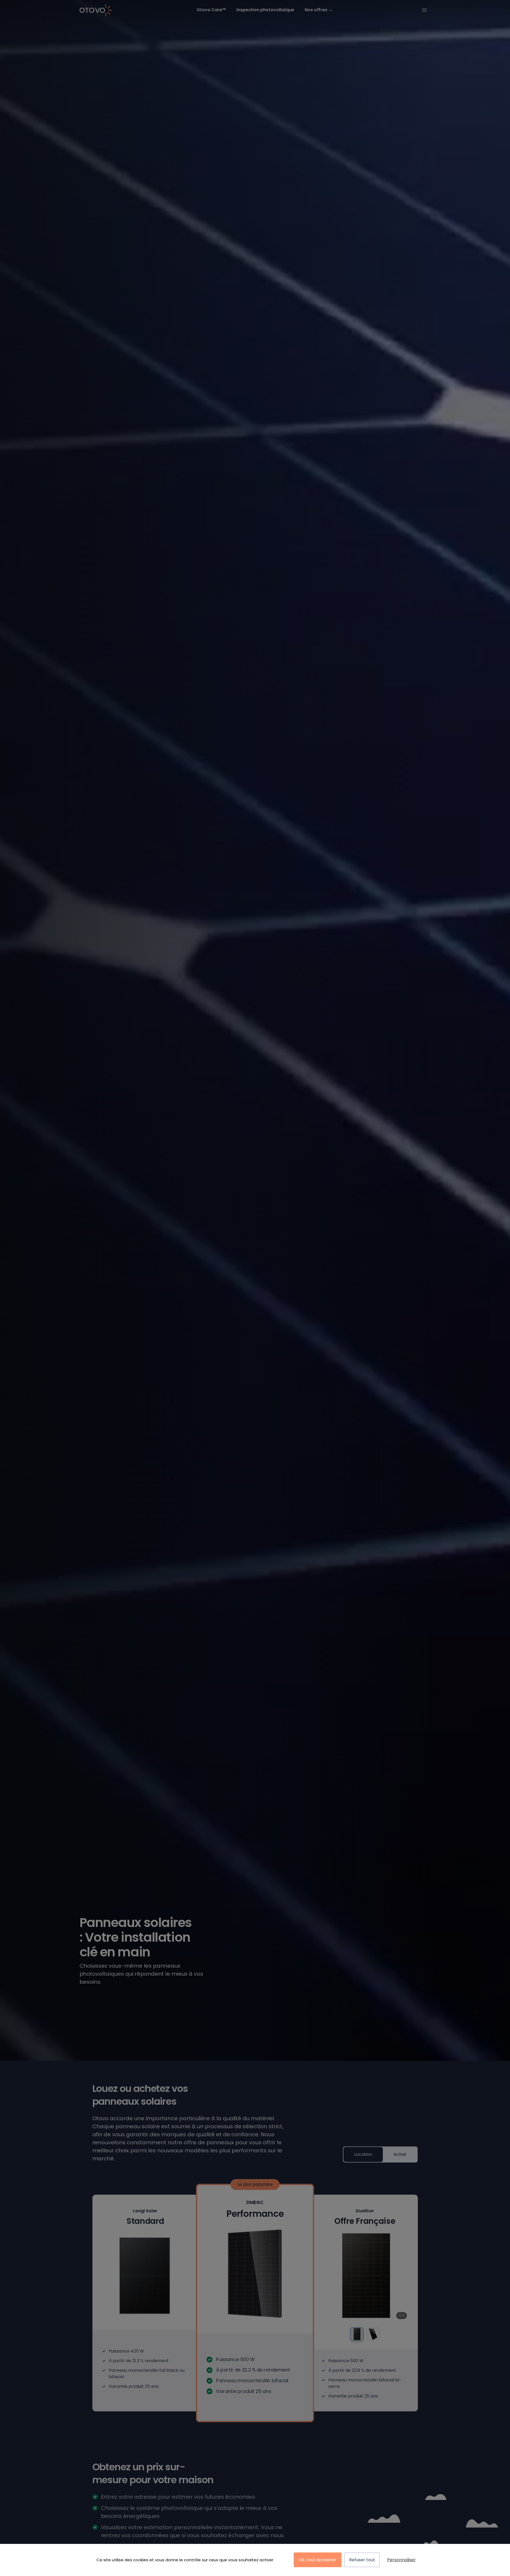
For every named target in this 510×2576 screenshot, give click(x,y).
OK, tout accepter (318, 2560)
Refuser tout (362, 2560)
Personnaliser (401, 2560)
